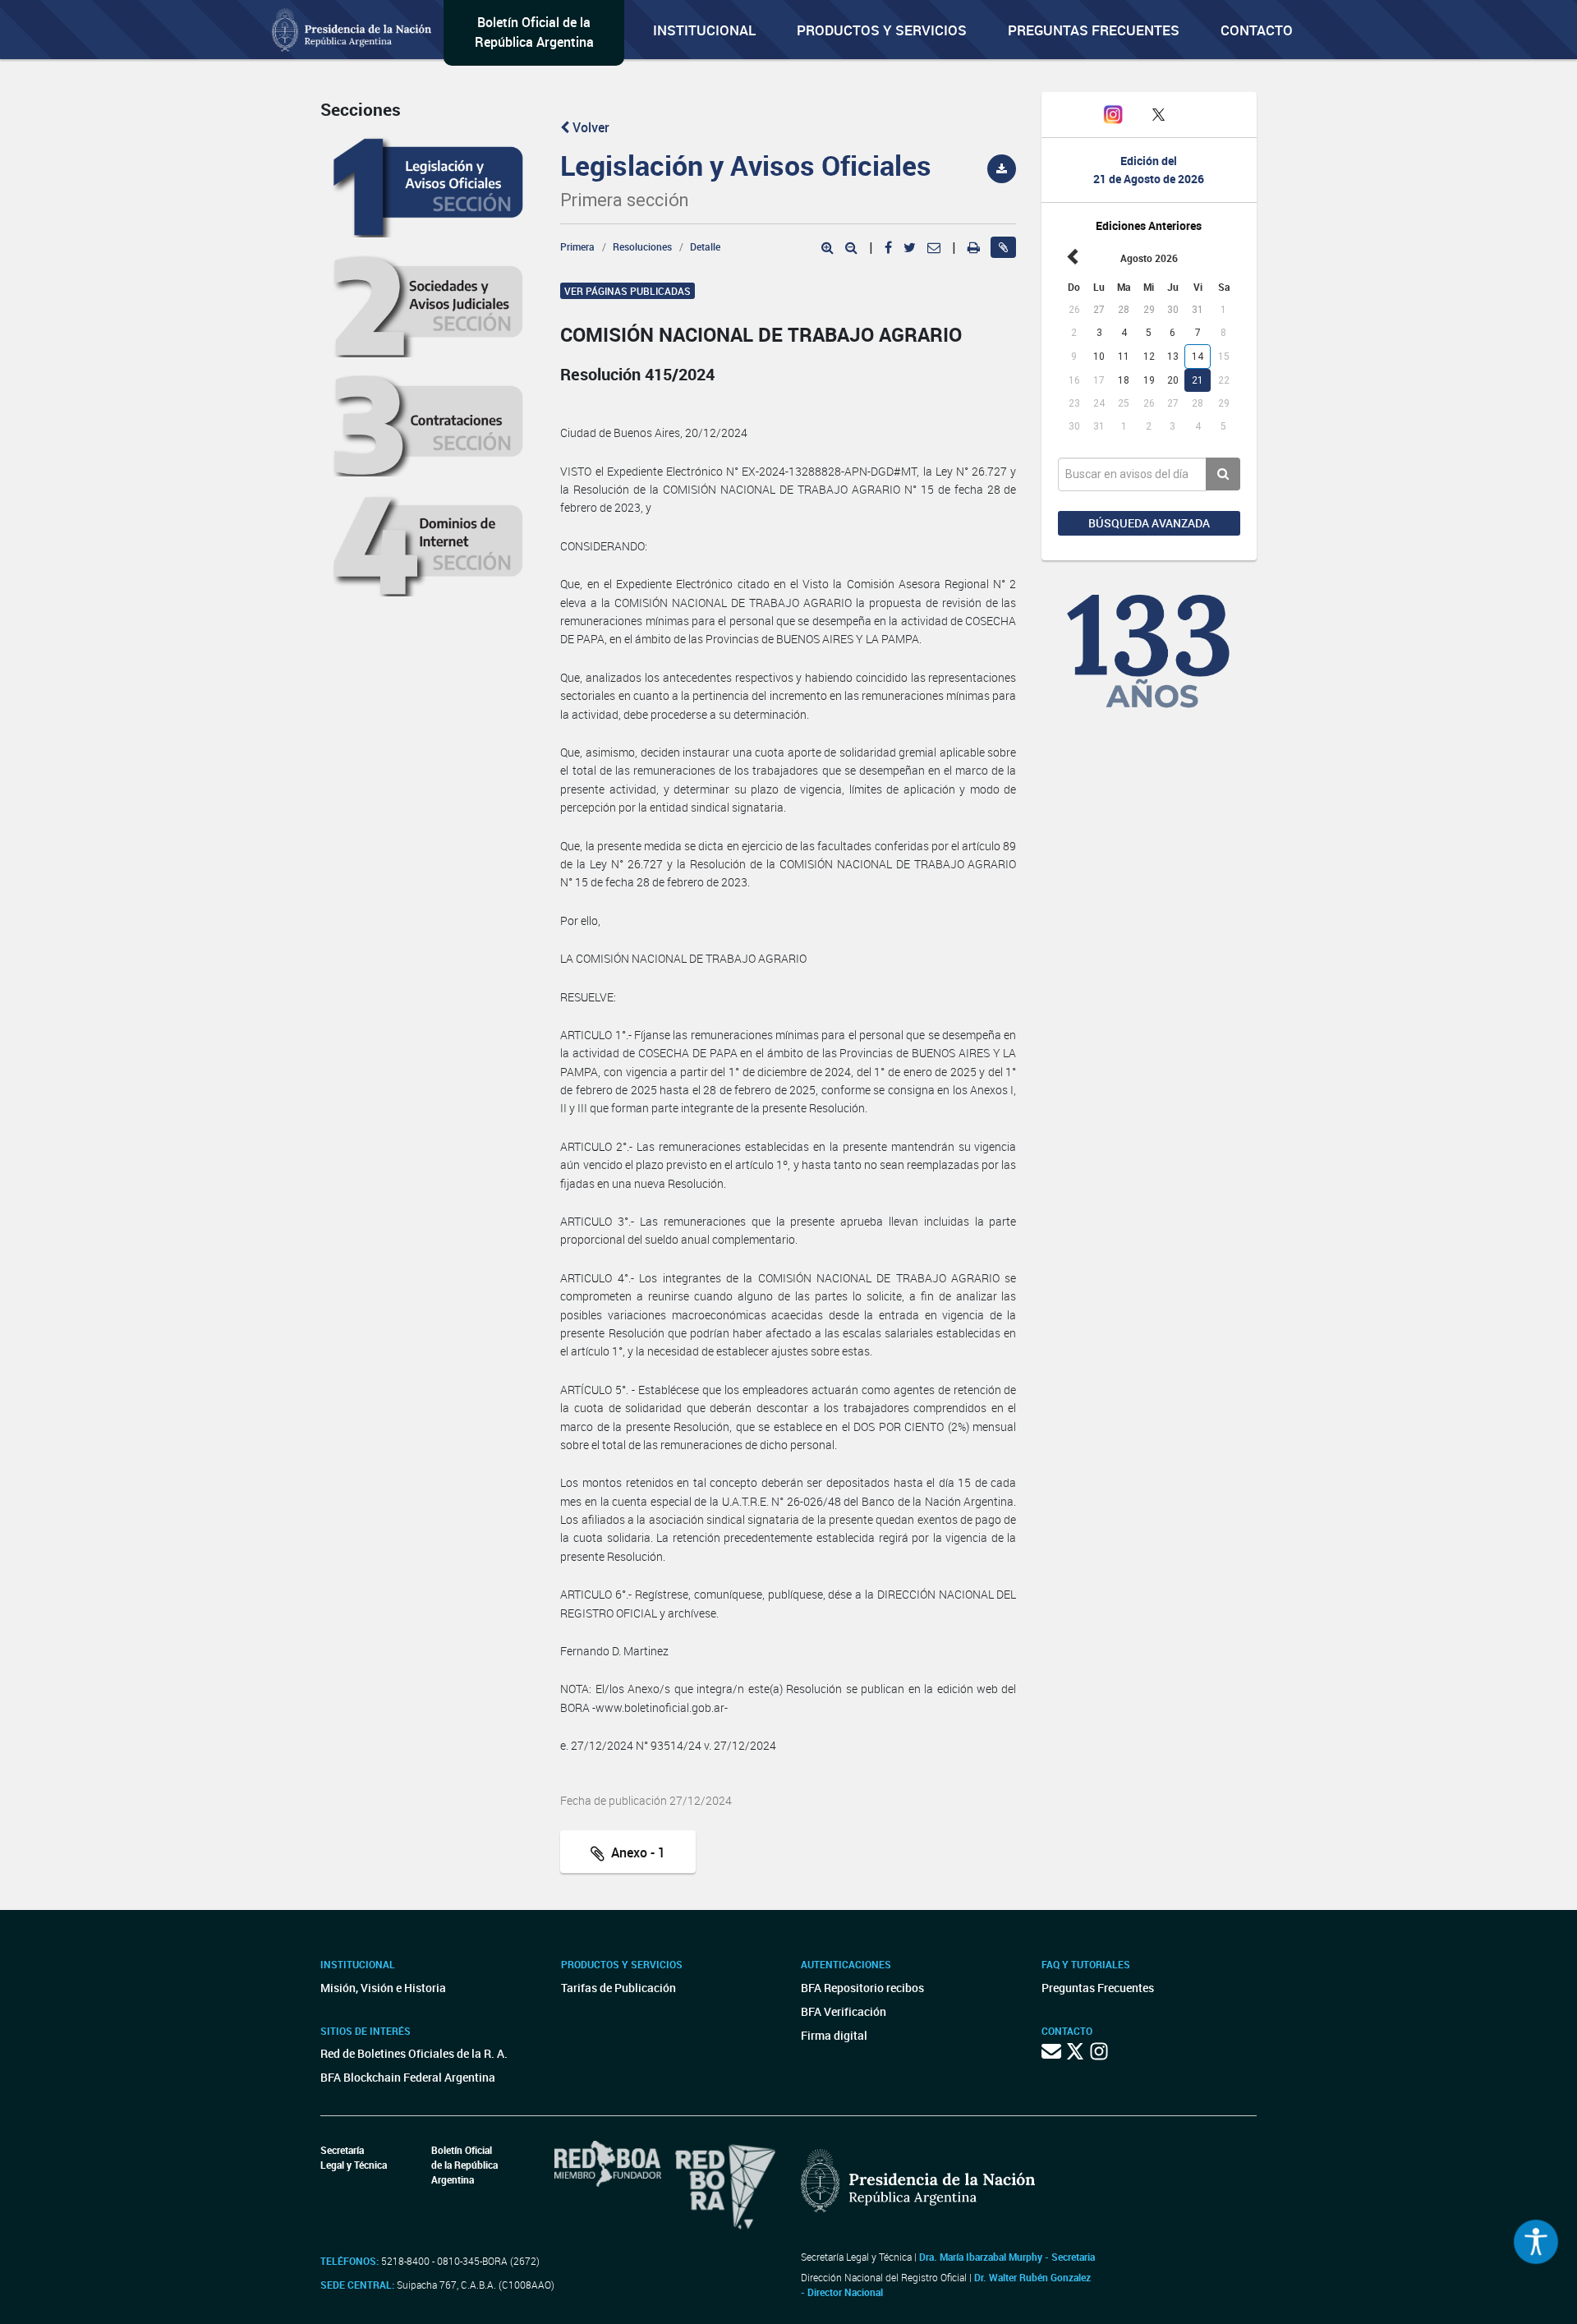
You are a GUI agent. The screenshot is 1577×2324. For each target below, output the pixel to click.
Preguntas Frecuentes (1094, 30)
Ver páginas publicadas (628, 291)
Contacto (1257, 30)
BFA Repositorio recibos (862, 1988)
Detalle (705, 246)
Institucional (704, 30)
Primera (577, 246)
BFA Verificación (844, 2011)
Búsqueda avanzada (1149, 523)
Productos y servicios (882, 30)
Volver (589, 127)
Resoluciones (642, 246)
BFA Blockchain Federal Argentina (408, 2077)
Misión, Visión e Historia (383, 1988)
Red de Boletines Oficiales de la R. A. (414, 2053)
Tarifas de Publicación (618, 1988)
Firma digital (834, 2035)
